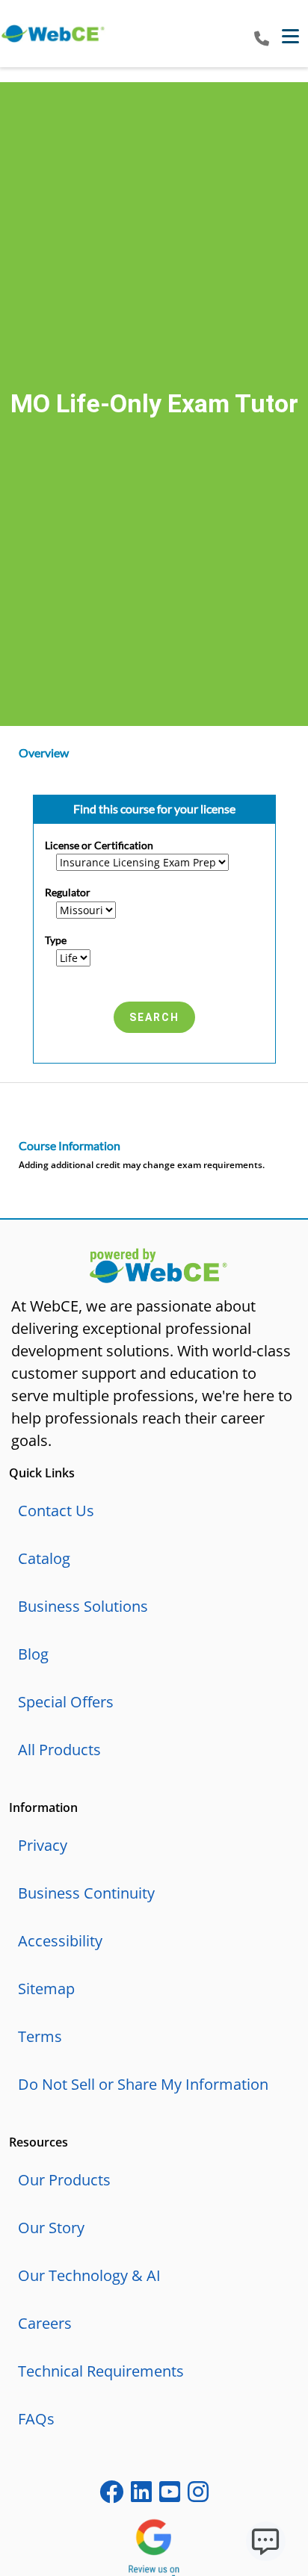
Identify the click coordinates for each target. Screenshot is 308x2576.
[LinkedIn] (141, 2495)
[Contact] (262, 39)
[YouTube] (170, 2495)
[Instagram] (198, 2495)
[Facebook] (111, 2495)
